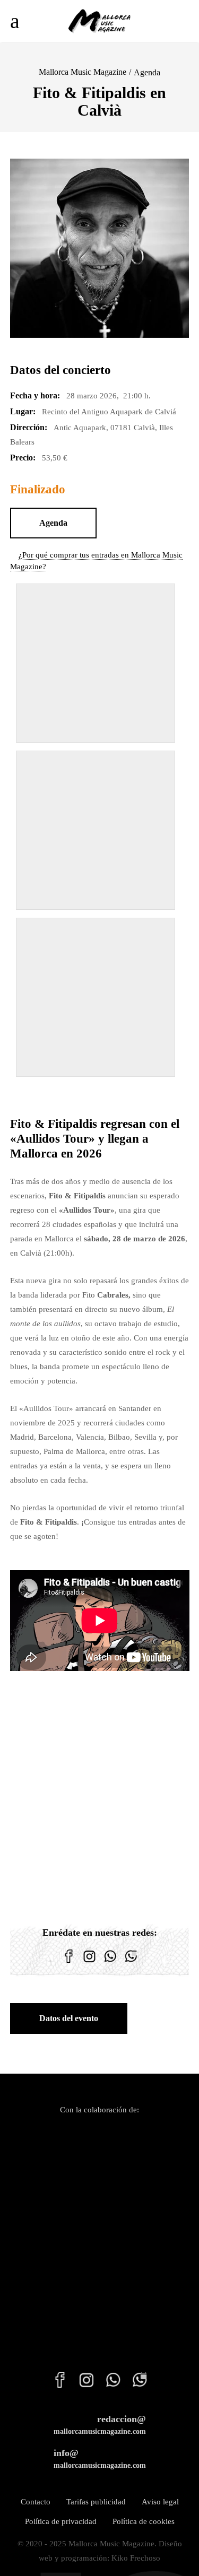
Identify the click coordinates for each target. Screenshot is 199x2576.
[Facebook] (69, 1963)
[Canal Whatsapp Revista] (110, 1963)
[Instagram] (89, 1963)
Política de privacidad (61, 2521)
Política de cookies (144, 2521)
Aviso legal (160, 2502)
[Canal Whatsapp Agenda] (131, 1963)
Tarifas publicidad (96, 2502)
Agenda (147, 72)
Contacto (36, 2502)
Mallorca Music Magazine (83, 72)
